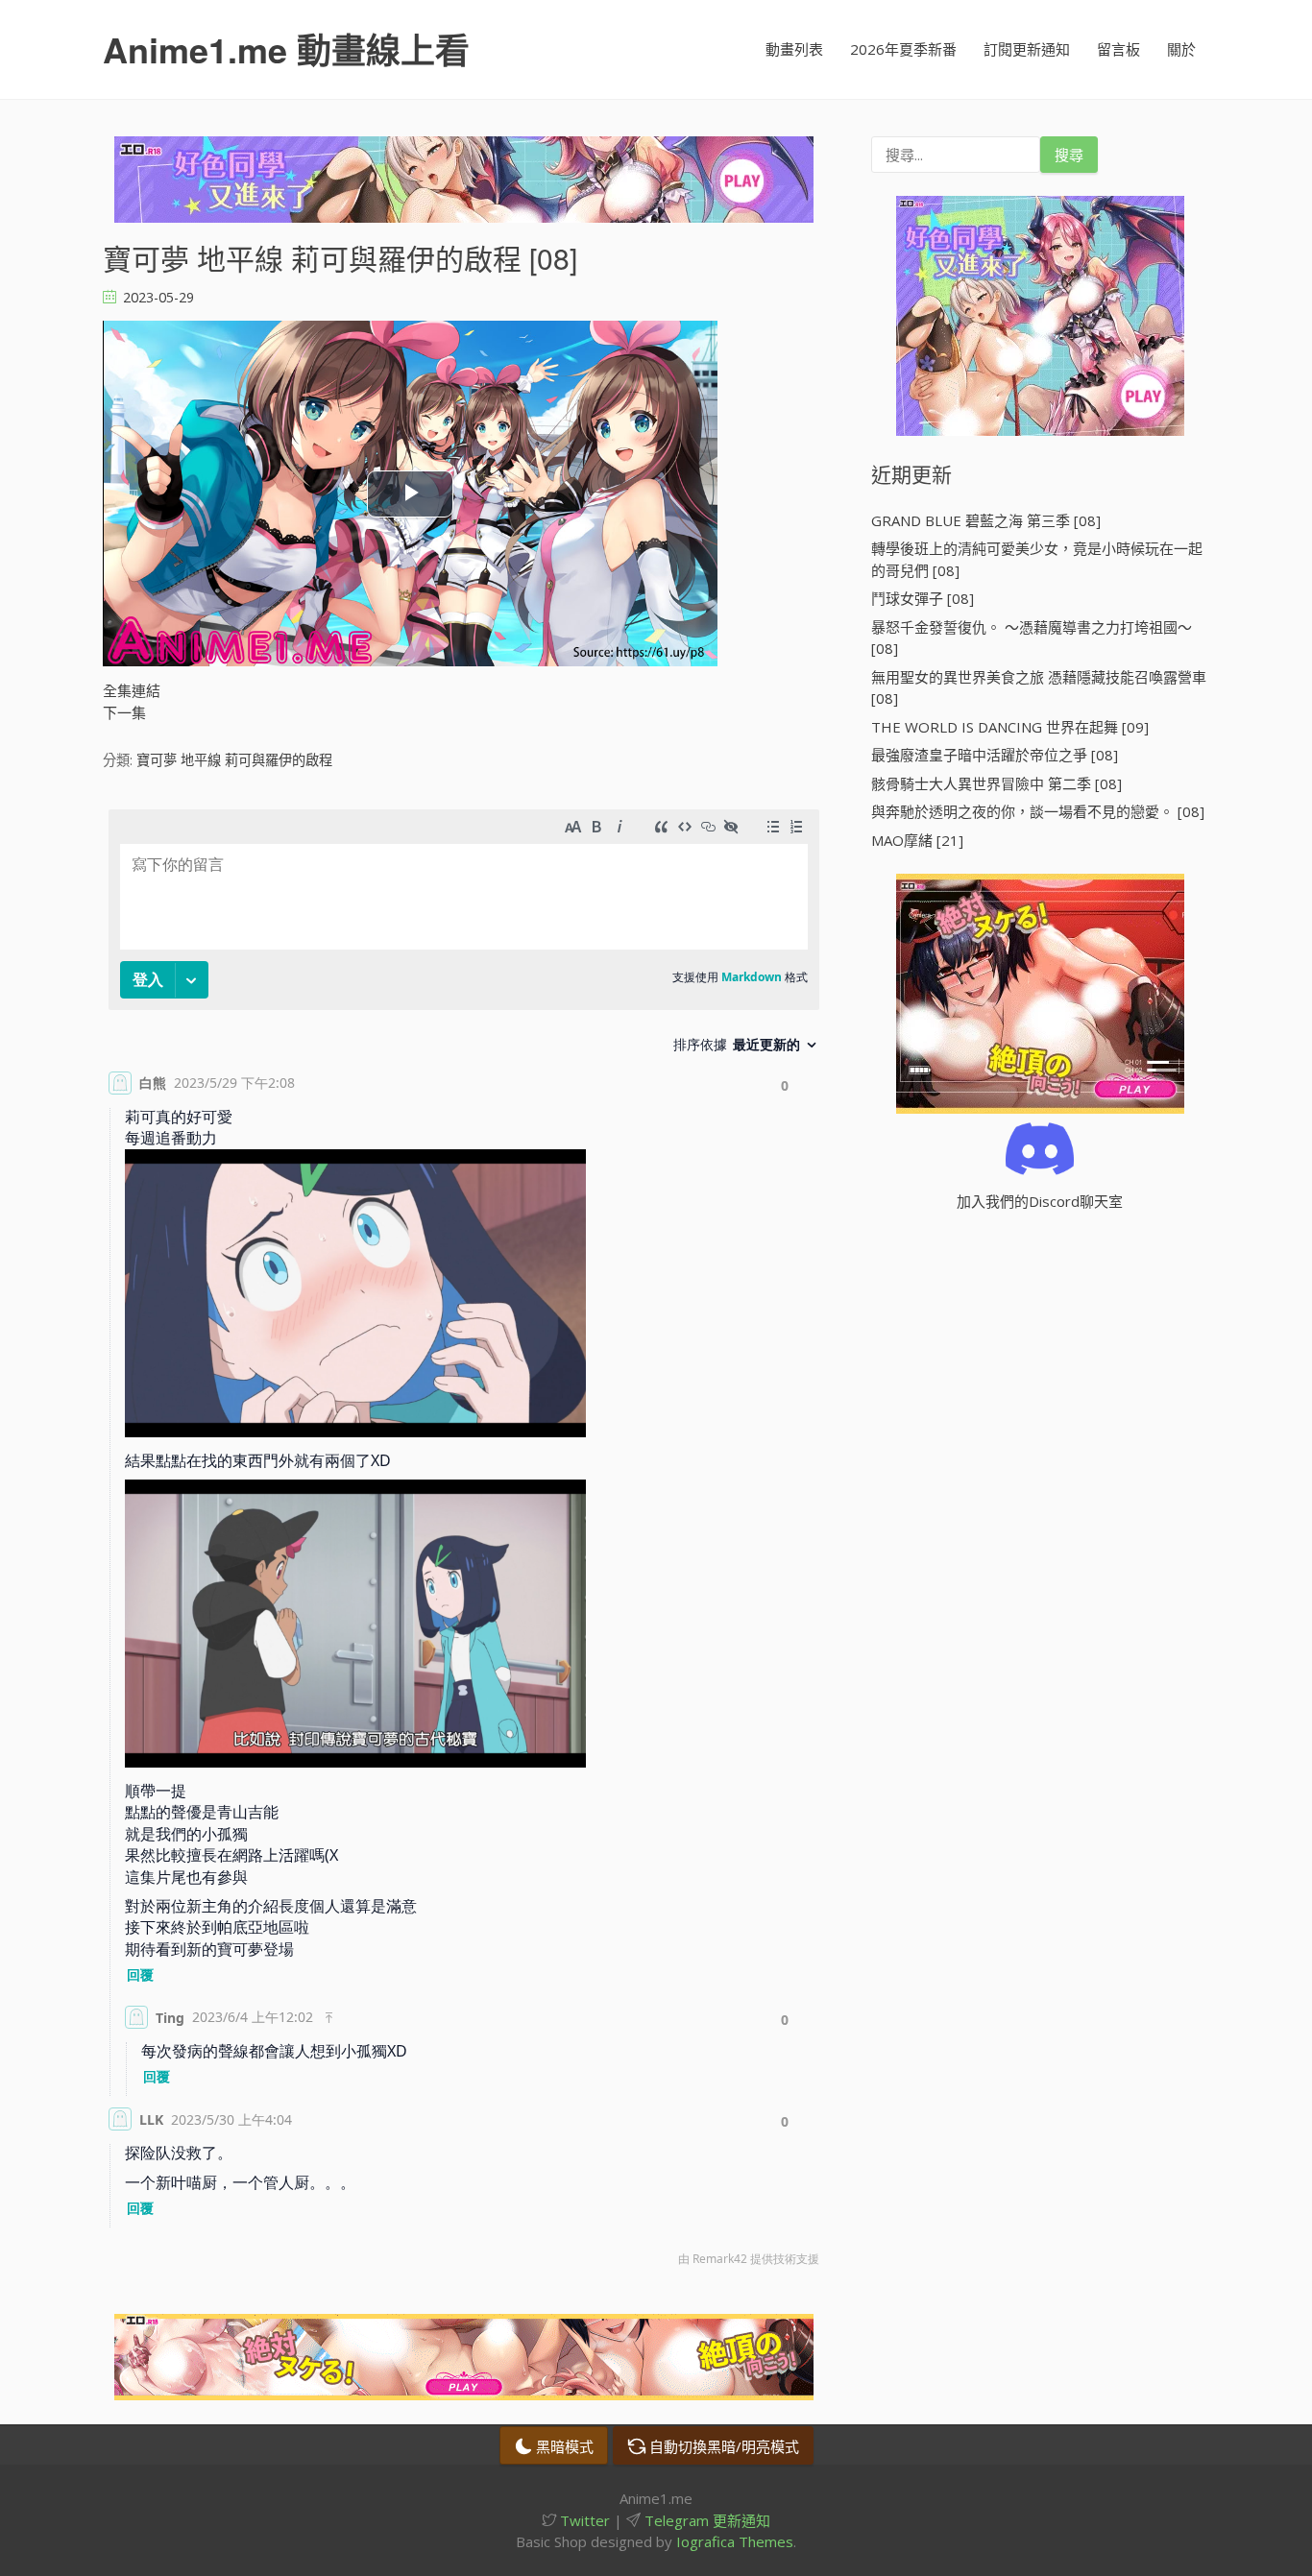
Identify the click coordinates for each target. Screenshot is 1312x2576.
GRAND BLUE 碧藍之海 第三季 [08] (986, 520)
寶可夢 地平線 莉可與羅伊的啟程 (234, 760)
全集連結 (132, 690)
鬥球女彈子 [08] (923, 598)
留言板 (1118, 49)
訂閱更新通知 (1027, 49)
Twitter (583, 2520)
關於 (1181, 49)
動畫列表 (794, 49)
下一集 (124, 712)
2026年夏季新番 (903, 49)
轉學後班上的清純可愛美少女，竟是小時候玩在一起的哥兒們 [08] (1037, 559)
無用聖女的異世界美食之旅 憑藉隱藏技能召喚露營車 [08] (1039, 688)
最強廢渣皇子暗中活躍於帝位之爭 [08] (995, 755)
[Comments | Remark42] (464, 1542)
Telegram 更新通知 (705, 2520)
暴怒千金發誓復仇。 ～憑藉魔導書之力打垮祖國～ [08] (1032, 638)
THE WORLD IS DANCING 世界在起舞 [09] (1010, 727)
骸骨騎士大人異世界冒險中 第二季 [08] (996, 783)
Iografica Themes (735, 2541)
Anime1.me (286, 49)
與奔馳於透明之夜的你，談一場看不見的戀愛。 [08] (1038, 811)
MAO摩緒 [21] (917, 840)
